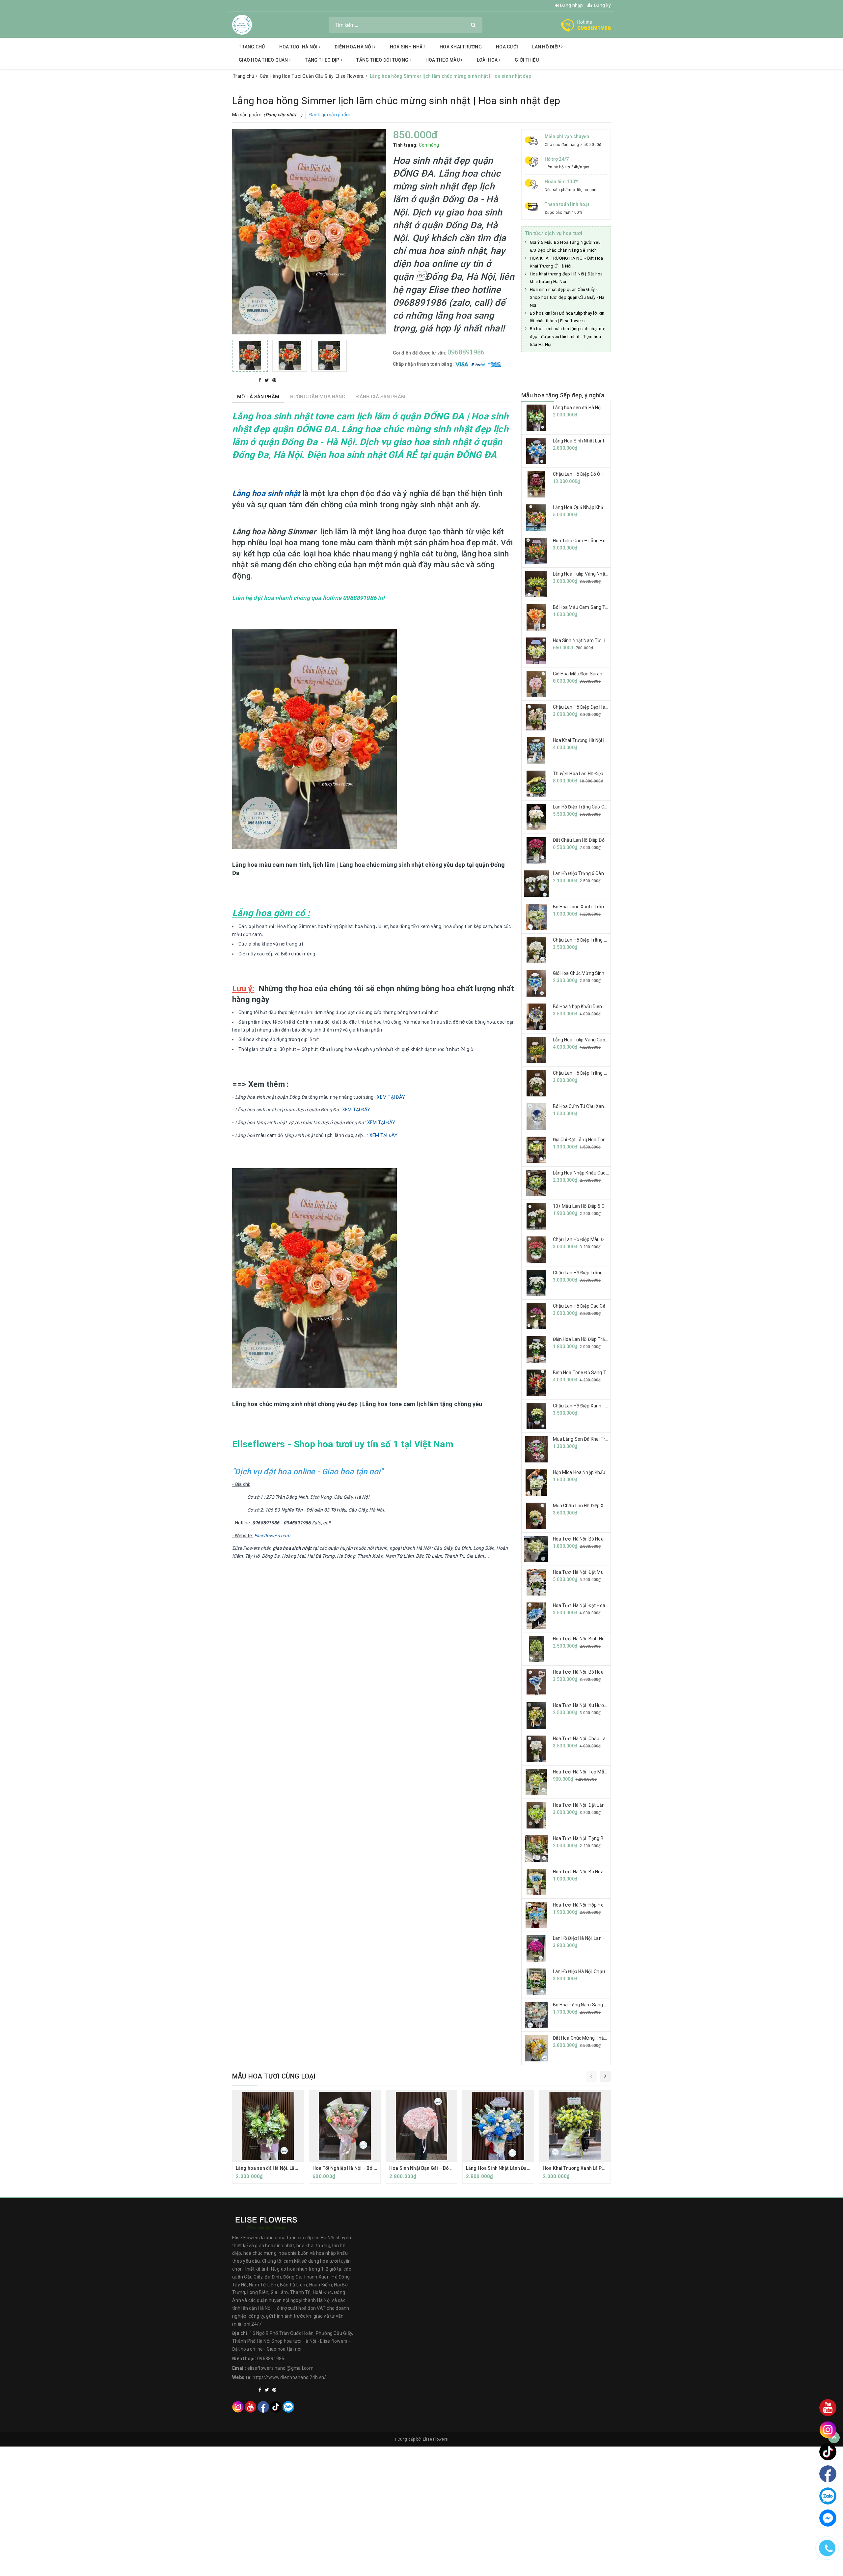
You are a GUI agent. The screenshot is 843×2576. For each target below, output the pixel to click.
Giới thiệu (527, 60)
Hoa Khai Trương (461, 47)
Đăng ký (602, 5)
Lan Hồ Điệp (547, 47)
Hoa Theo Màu (443, 60)
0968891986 (594, 28)
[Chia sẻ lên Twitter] (268, 380)
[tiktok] (276, 2406)
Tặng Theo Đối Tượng (383, 60)
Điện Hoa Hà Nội (354, 47)
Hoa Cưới (507, 47)
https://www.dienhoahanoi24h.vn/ (289, 2377)
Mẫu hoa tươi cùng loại (274, 2076)
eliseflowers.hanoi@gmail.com (280, 2368)
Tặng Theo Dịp (323, 60)
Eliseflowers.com (272, 1536)
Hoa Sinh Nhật (408, 47)
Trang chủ (252, 47)
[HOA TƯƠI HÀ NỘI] (242, 24)
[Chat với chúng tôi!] (828, 2518)
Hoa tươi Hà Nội (299, 47)
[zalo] (288, 2406)
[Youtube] (250, 2406)
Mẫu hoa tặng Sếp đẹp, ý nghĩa (563, 395)
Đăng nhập (571, 5)
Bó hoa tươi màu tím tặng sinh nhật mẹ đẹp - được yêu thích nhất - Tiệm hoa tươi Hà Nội (568, 337)
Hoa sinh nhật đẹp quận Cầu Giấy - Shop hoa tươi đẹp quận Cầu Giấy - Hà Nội (567, 297)
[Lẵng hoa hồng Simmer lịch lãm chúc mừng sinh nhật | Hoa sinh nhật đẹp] (250, 356)
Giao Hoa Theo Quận (264, 60)
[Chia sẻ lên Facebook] (260, 380)
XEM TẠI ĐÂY (391, 1097)
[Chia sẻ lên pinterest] (274, 380)
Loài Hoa (488, 60)
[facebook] (263, 2406)
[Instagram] (238, 2406)
